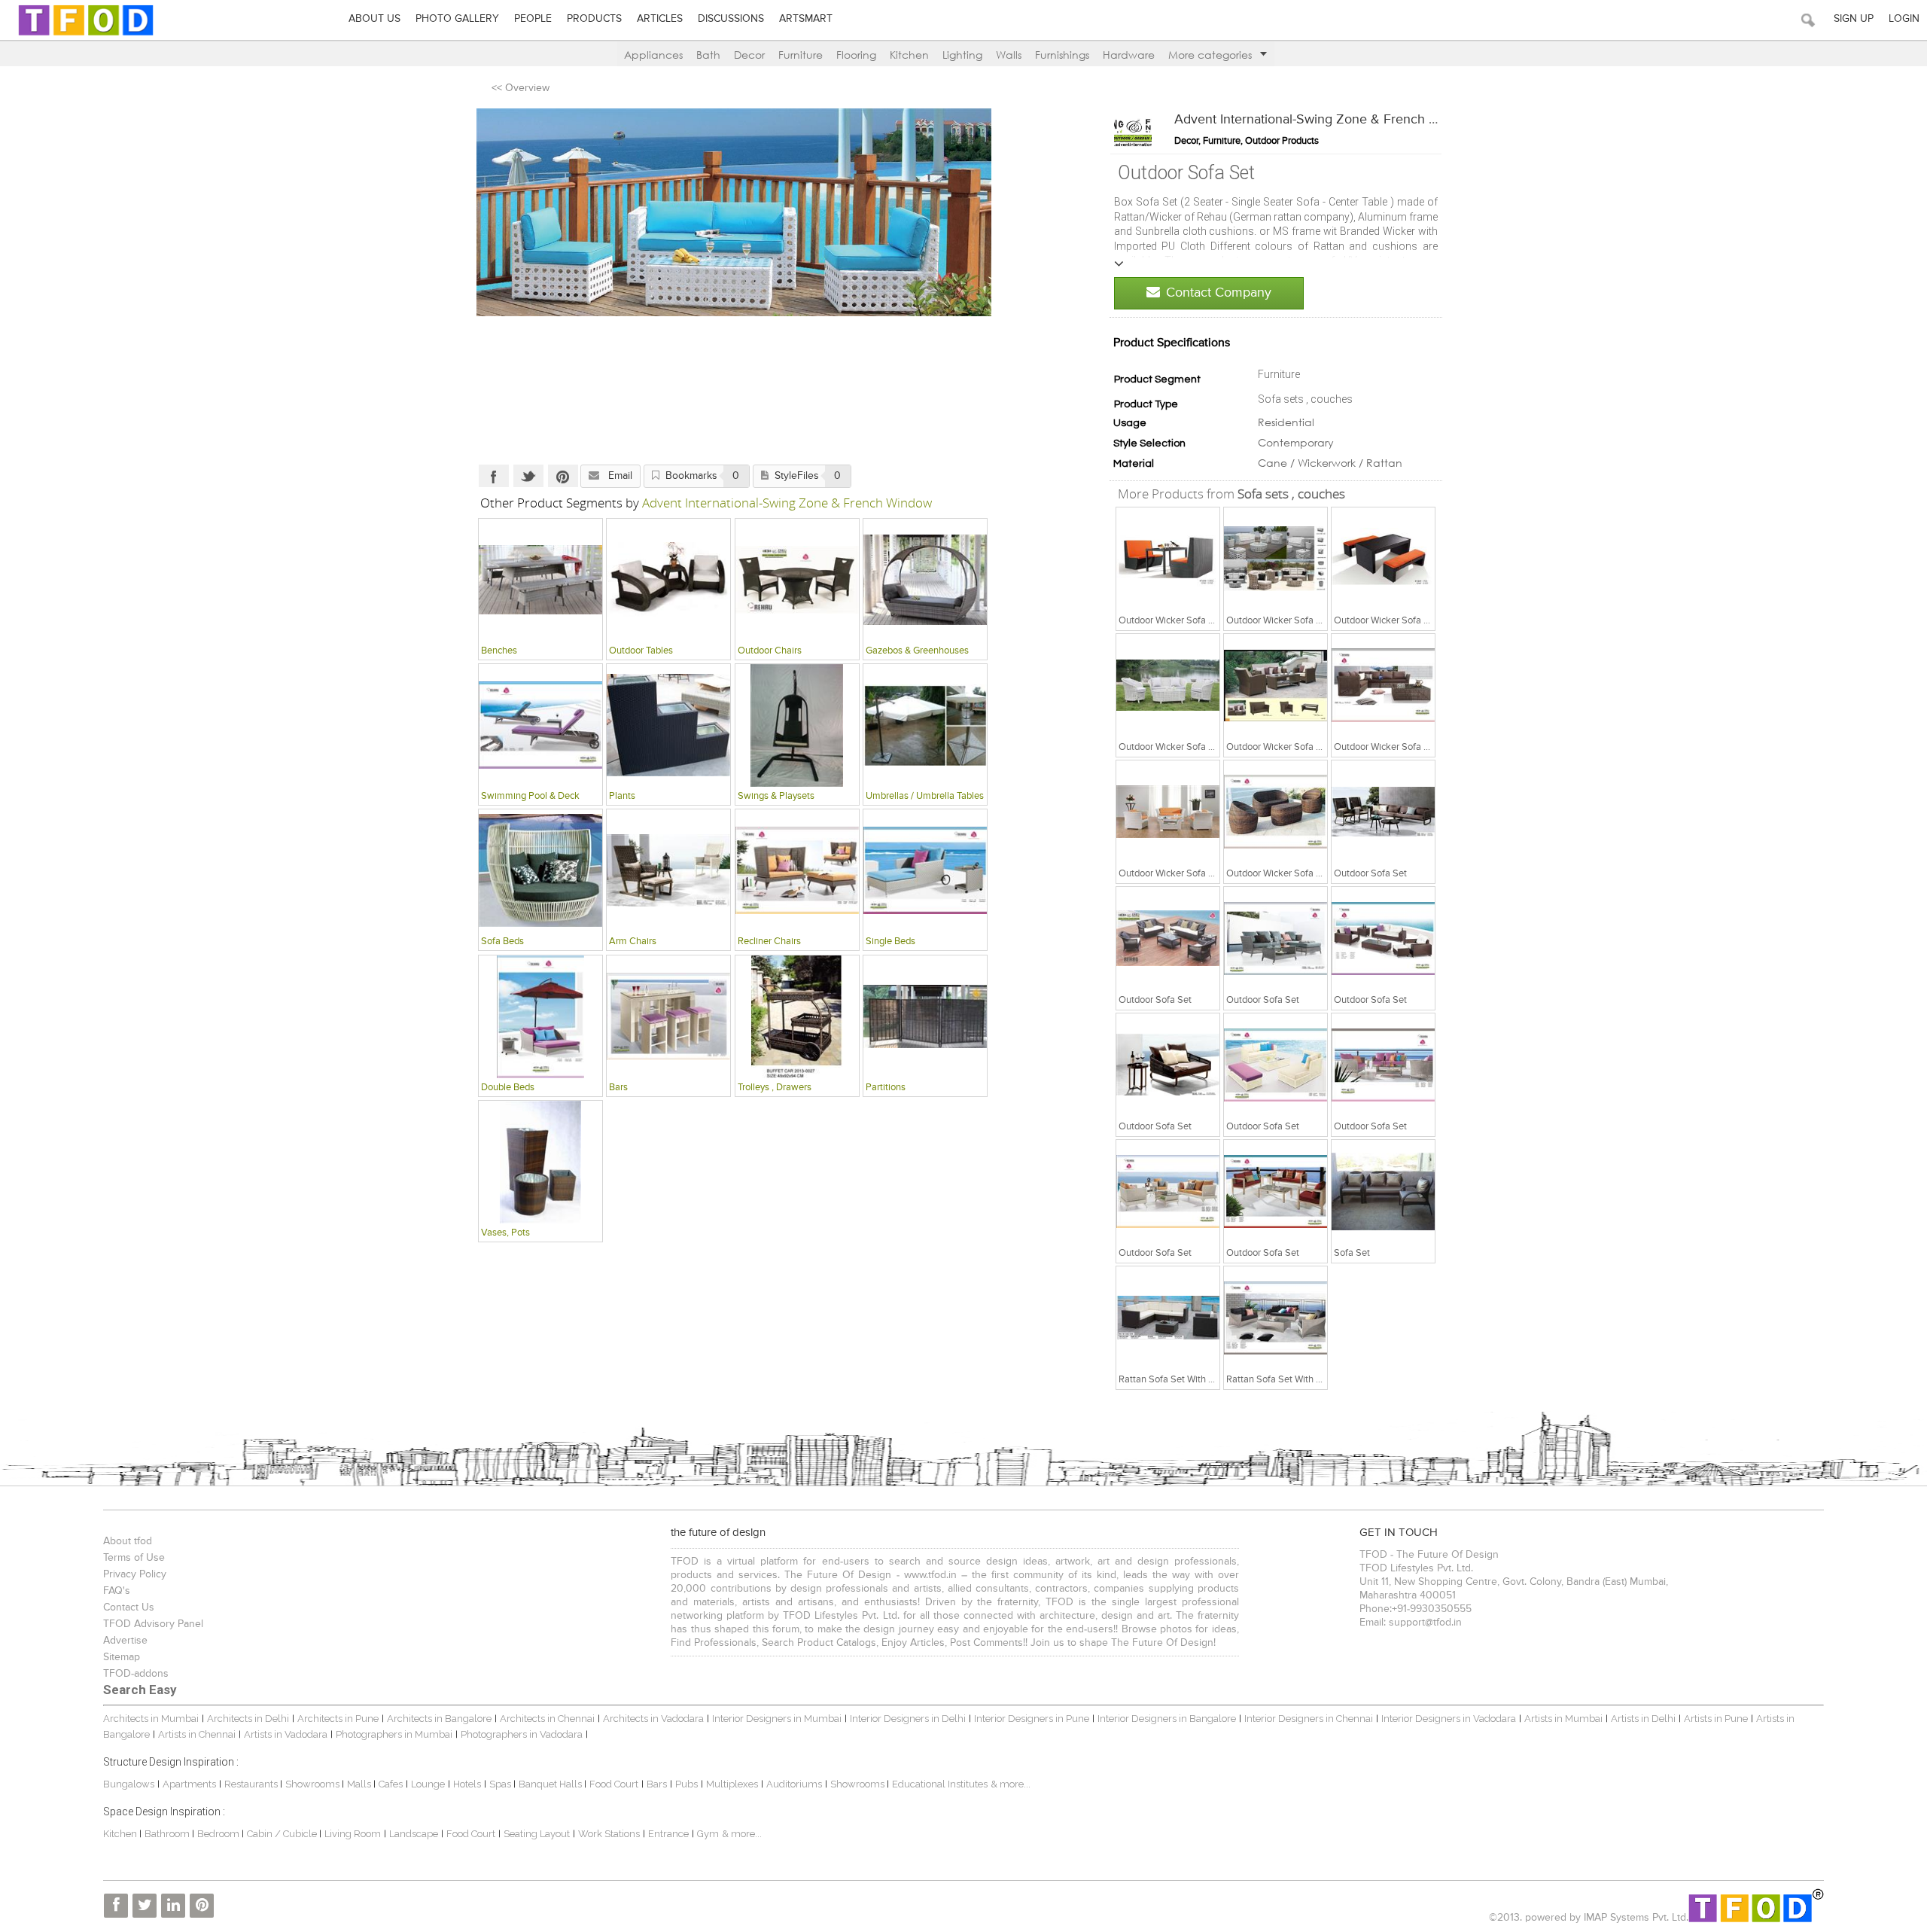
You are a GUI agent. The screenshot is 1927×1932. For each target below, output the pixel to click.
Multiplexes (732, 1784)
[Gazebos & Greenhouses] (925, 580)
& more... (1011, 1784)
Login (1904, 19)
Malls (360, 1784)
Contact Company (1219, 293)
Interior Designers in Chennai (1309, 1719)
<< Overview (521, 88)
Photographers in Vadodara (522, 1734)
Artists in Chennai (197, 1734)
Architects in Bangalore (439, 1719)
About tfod (128, 1541)
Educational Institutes (940, 1784)
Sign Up (1854, 19)
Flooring (856, 55)
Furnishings (1062, 55)
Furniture (801, 55)
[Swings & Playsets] (797, 725)
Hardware (1129, 55)
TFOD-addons (136, 1674)
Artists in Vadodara (286, 1734)
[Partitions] (925, 1016)
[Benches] (540, 580)
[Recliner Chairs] (797, 870)
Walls (1009, 55)
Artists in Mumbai (1563, 1719)
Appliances (653, 55)
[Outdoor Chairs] (797, 580)
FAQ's (117, 1591)
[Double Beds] (540, 1016)
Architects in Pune (338, 1719)
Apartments (189, 1784)
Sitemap (122, 1657)
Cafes (391, 1784)
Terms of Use (134, 1558)
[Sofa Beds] (540, 870)
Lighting (962, 55)
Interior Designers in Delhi (908, 1719)
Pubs (686, 1784)
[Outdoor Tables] (668, 580)
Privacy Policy (135, 1574)
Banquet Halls (551, 1784)
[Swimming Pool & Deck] (540, 725)
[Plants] (668, 725)
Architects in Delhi (248, 1719)
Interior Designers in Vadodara (1449, 1719)
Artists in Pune (1716, 1719)
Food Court (614, 1784)
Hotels (467, 1784)
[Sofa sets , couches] (1168, 559)
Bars (657, 1784)
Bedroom (219, 1834)
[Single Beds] (925, 870)
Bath (708, 55)
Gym (708, 1834)
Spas (501, 1784)
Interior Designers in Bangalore (1167, 1719)
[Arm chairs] (668, 870)
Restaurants (252, 1784)
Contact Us (129, 1607)
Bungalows (129, 1784)
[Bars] (668, 1016)
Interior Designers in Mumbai (777, 1719)
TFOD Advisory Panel (153, 1624)
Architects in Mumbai (151, 1719)
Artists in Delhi (1643, 1719)
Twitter (528, 476)
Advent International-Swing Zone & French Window (1325, 120)
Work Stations (609, 1834)
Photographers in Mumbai (394, 1734)
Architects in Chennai (547, 1719)
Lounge (428, 1784)
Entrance (668, 1834)
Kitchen (909, 55)
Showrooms (314, 1784)
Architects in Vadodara (653, 1719)
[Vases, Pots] (540, 1162)
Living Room (353, 1834)
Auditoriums (794, 1784)
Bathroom (168, 1834)
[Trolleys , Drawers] (797, 1016)
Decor (749, 55)
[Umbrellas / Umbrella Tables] (925, 725)
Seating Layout (537, 1834)
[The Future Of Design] (86, 35)
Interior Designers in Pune (1032, 1719)
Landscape (414, 1834)
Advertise (125, 1641)
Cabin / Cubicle (283, 1834)
